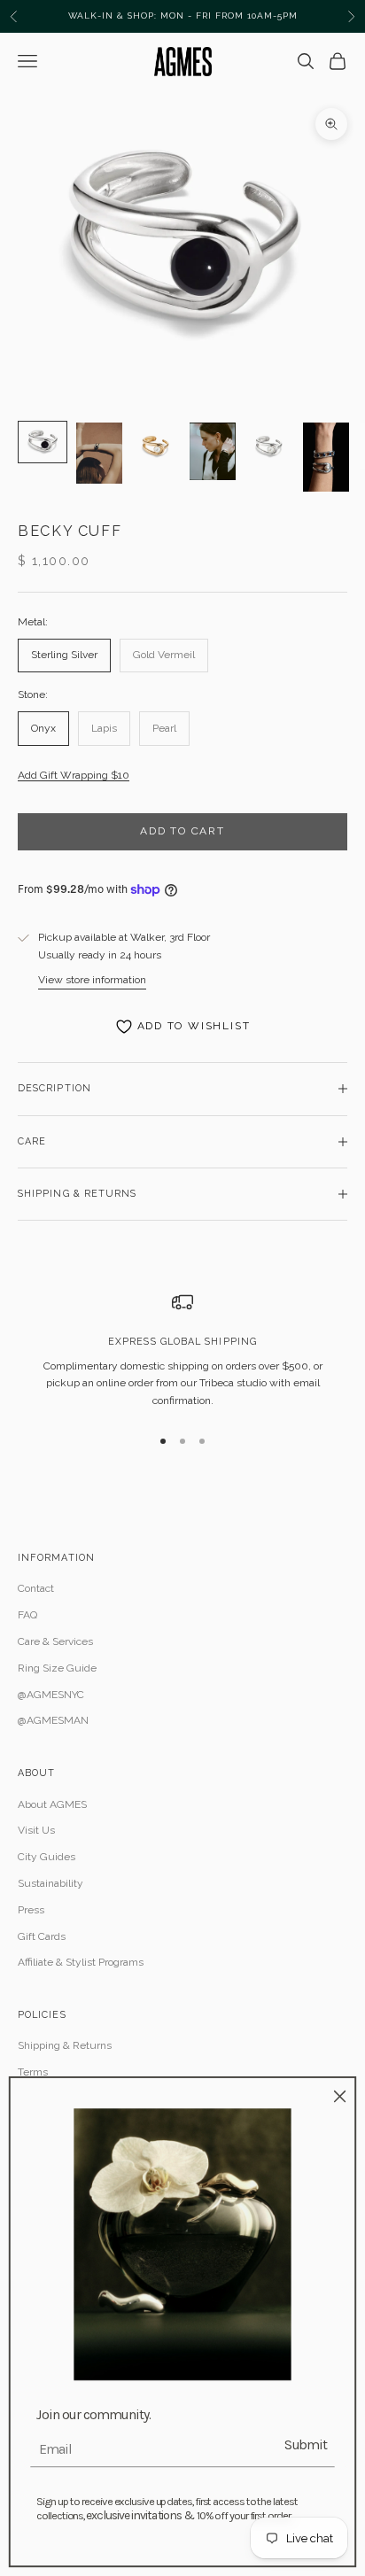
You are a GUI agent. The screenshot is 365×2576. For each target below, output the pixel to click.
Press (31, 1910)
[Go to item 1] (43, 442)
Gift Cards (42, 1936)
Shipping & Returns (65, 2045)
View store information (92, 980)
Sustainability (50, 1883)
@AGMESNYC (51, 1695)
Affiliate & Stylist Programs (81, 1962)
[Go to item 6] (326, 457)
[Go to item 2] (99, 453)
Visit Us (36, 1830)
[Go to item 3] (156, 446)
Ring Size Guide (57, 1668)
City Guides (47, 1857)
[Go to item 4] (213, 451)
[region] (182, 1351)
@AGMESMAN (53, 1720)
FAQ (27, 1615)
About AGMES (52, 1804)
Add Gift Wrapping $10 (74, 775)
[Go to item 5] (269, 446)
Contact (36, 1588)
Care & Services (55, 1641)
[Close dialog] (340, 2096)
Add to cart (182, 831)
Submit (306, 2444)
